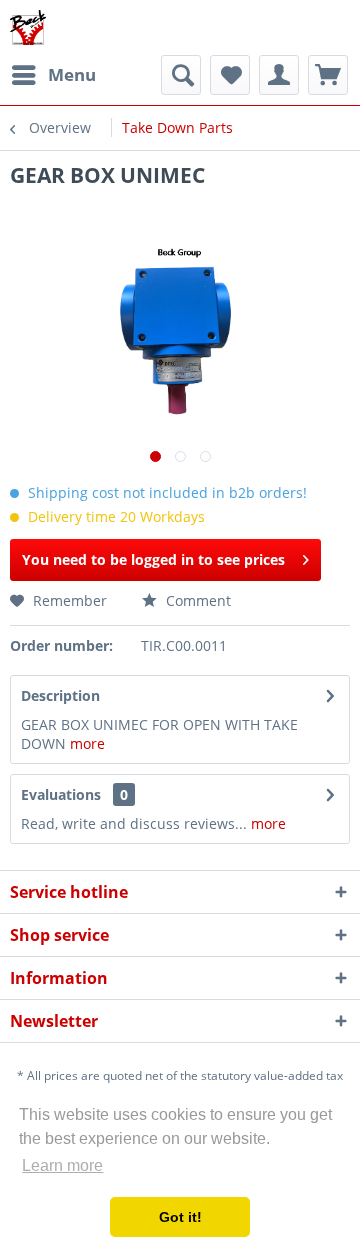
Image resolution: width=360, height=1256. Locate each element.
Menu (72, 74)
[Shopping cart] (328, 75)
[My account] (279, 75)
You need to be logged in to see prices (153, 559)
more (87, 743)
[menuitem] (53, 75)
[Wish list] (230, 75)
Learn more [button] (62, 1165)
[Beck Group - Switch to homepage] (28, 27)
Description (60, 695)
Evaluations (61, 794)
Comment (196, 600)
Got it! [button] (180, 1217)
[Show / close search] (181, 75)
